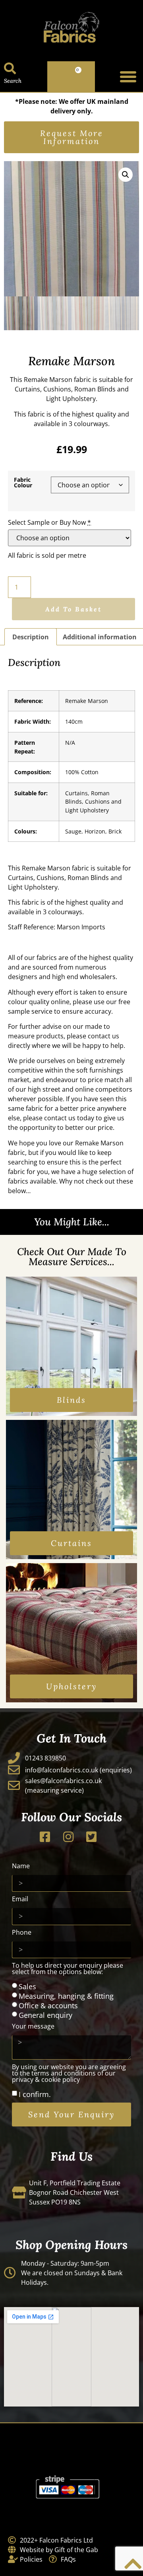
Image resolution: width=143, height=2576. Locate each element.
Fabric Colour (23, 483)
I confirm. (35, 2094)
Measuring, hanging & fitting (66, 1996)
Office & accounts (48, 2005)
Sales (27, 1986)
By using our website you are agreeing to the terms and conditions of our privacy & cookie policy (69, 2074)
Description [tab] (31, 637)
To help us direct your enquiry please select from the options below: (68, 1969)
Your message (33, 2027)
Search (13, 81)
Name (21, 1866)
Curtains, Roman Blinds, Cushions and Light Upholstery (93, 802)
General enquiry (45, 2015)
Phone (22, 1933)
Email (20, 1899)
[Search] (10, 68)
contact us (103, 1036)
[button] (128, 77)
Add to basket (73, 609)
